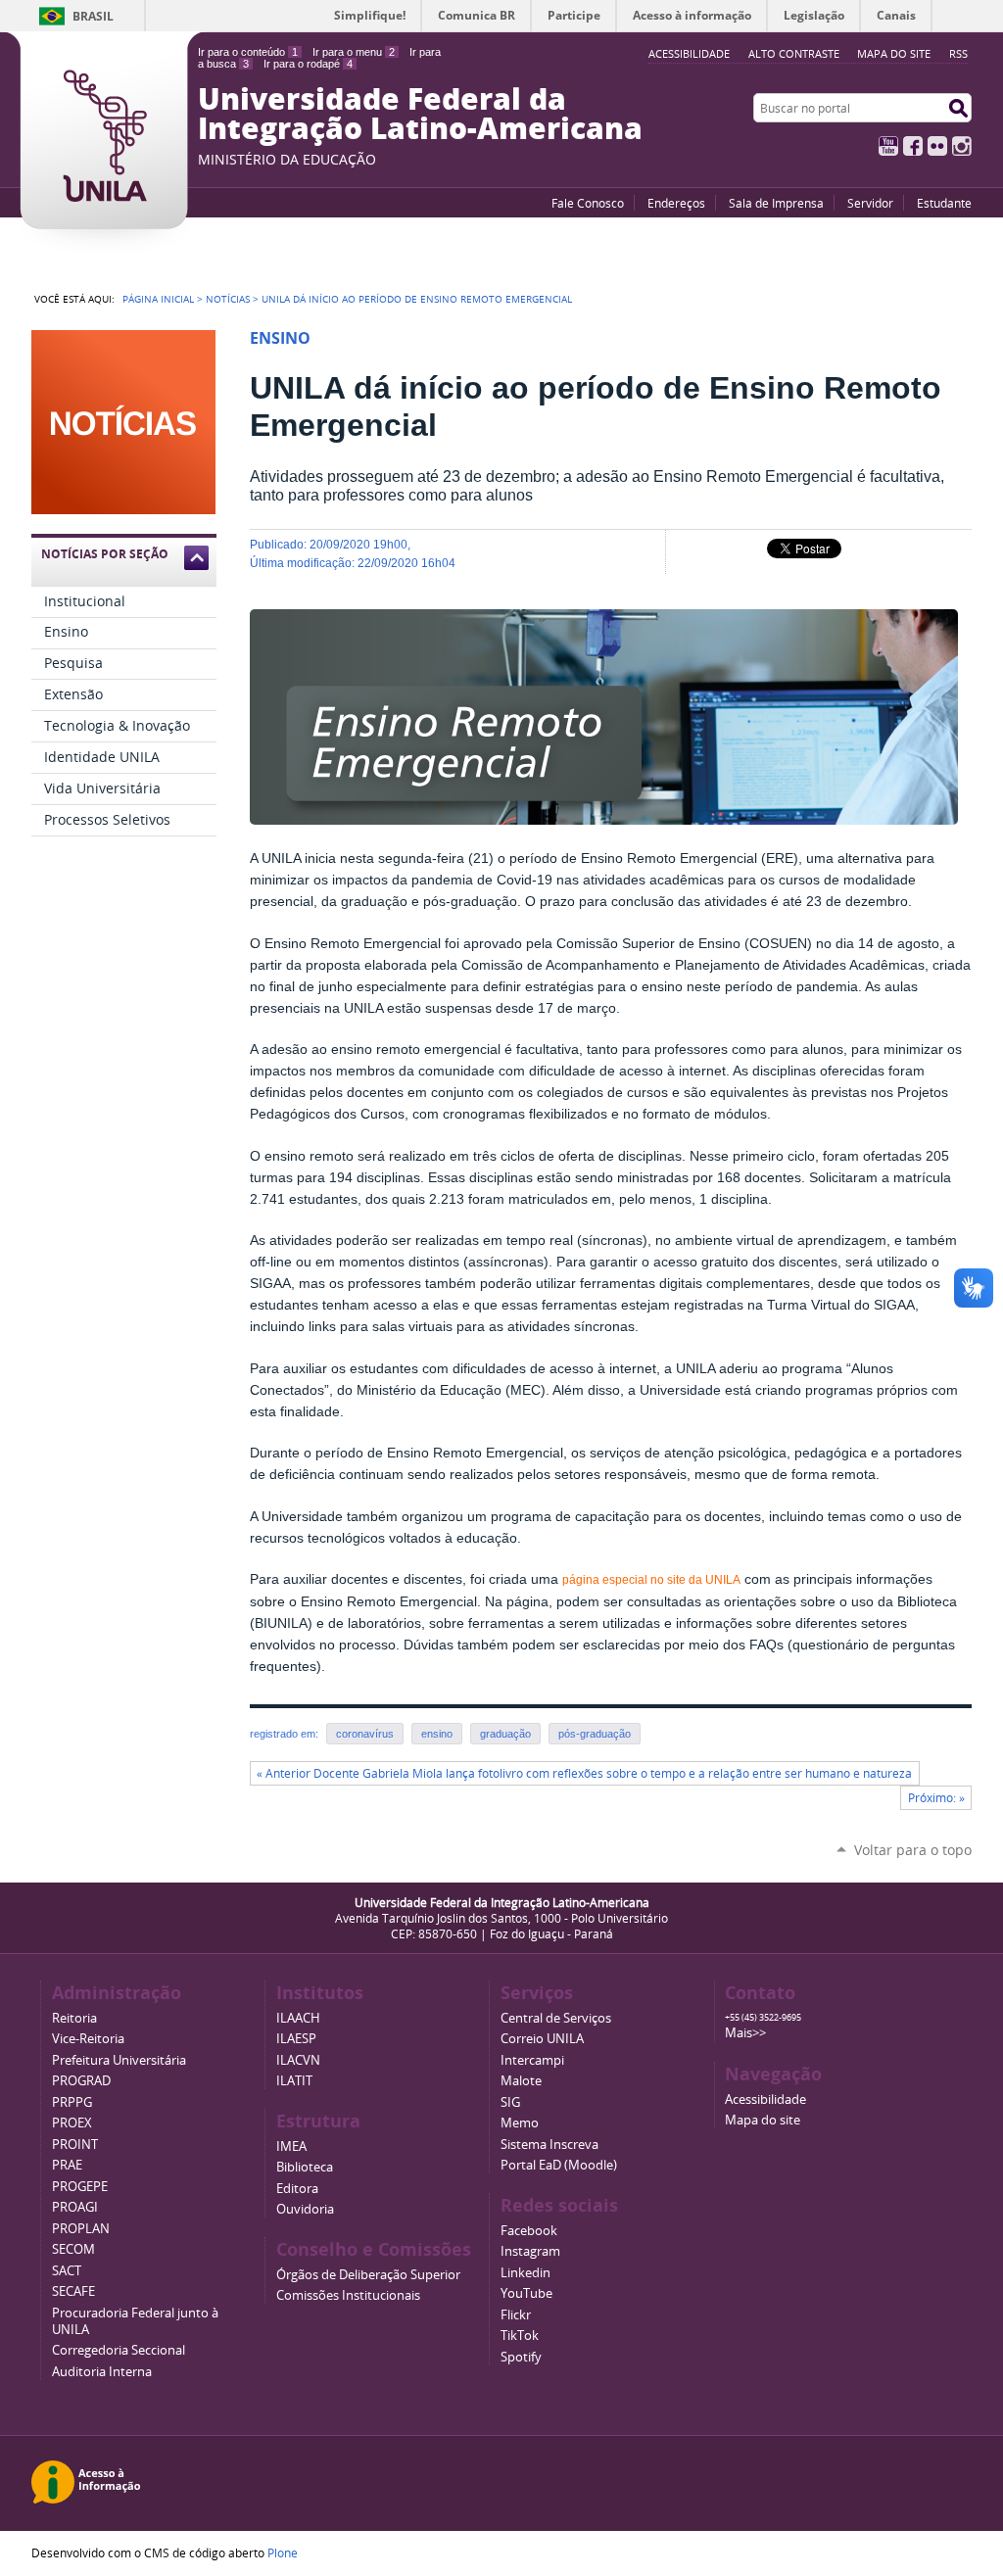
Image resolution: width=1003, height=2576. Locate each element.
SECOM (73, 2249)
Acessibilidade (765, 2099)
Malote (521, 2081)
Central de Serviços (556, 2018)
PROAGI (75, 2207)
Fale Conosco (588, 203)
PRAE (67, 2165)
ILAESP (296, 2039)
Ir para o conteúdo (248, 52)
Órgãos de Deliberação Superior (368, 2275)
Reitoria (74, 2018)
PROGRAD (81, 2081)
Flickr (937, 146)
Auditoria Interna (102, 2372)
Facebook (913, 146)
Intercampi (532, 2060)
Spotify (521, 2357)
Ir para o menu (354, 52)
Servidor (870, 203)
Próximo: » (936, 1798)
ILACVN (298, 2060)
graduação (505, 1734)
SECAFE (73, 2291)
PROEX (72, 2123)
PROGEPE (80, 2187)
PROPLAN (81, 2229)
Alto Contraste (794, 53)
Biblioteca (305, 2167)
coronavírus (365, 1734)
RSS (958, 53)
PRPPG (72, 2102)
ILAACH (298, 2018)
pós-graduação (595, 1734)
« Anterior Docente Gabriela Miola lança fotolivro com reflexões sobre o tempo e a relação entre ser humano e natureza (584, 1773)
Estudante (944, 203)
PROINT (75, 2145)
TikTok (520, 2336)
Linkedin (525, 2273)
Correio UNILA (542, 2039)
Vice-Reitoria (88, 2039)
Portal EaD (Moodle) (559, 2165)
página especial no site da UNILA (651, 1580)
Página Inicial (158, 299)
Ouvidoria (305, 2209)
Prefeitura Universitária (119, 2060)
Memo (520, 2123)
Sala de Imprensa (776, 203)
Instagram (962, 146)
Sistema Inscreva (549, 2145)
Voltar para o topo (913, 1850)
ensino (437, 1734)
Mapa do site (894, 53)
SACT (67, 2271)
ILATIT (294, 2081)
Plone (283, 2552)
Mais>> (745, 2033)
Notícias (228, 299)
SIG (510, 2102)
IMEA (291, 2147)
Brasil (93, 16)
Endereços (676, 203)
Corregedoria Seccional (119, 2350)
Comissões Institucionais (348, 2295)
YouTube (888, 146)
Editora (297, 2189)
